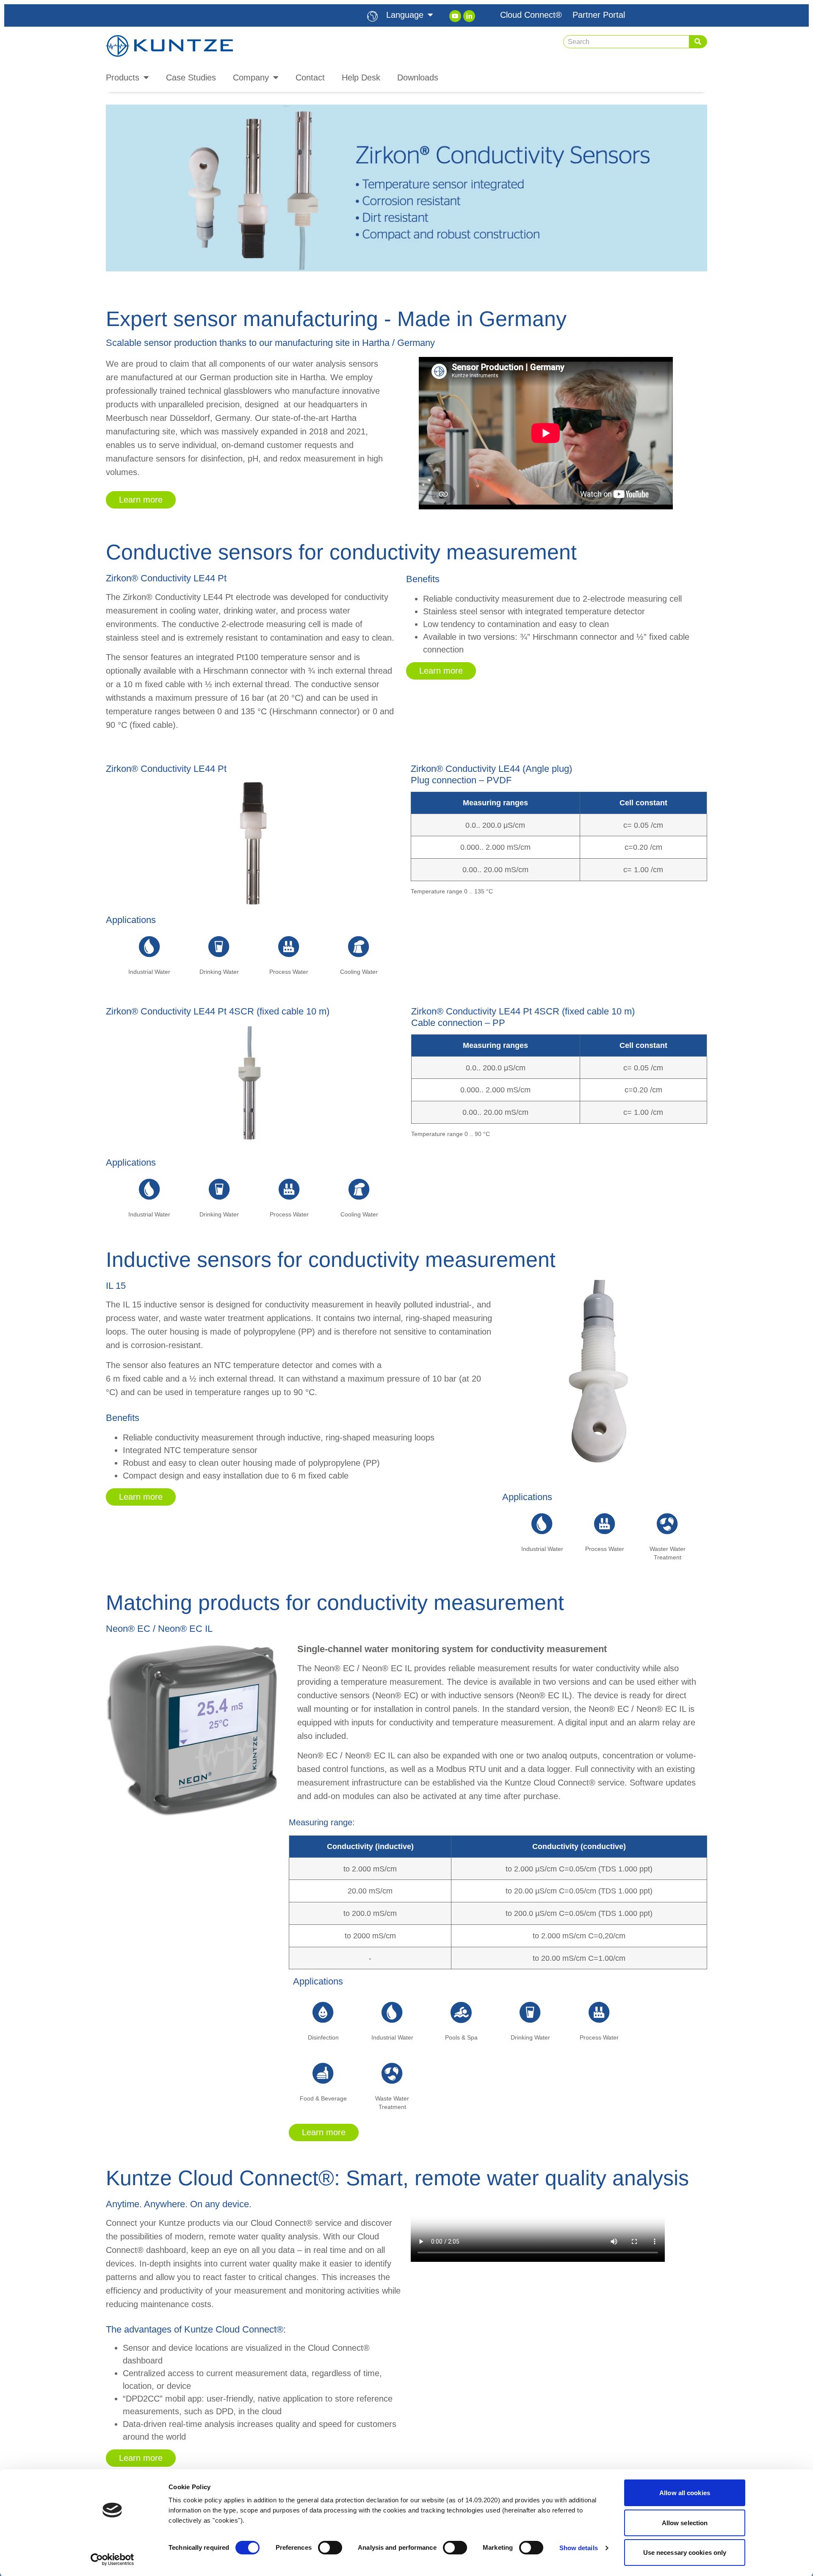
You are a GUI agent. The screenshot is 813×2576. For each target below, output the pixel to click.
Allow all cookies (685, 2493)
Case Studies (191, 77)
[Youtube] (455, 16)
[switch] (330, 2548)
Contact (310, 77)
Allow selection (685, 2523)
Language (405, 15)
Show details (579, 2548)
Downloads (418, 77)
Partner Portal (599, 15)
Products (123, 77)
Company (251, 77)
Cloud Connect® (531, 15)
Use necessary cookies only (685, 2553)
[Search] (698, 42)
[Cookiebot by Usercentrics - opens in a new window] (112, 2559)
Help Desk (361, 77)
